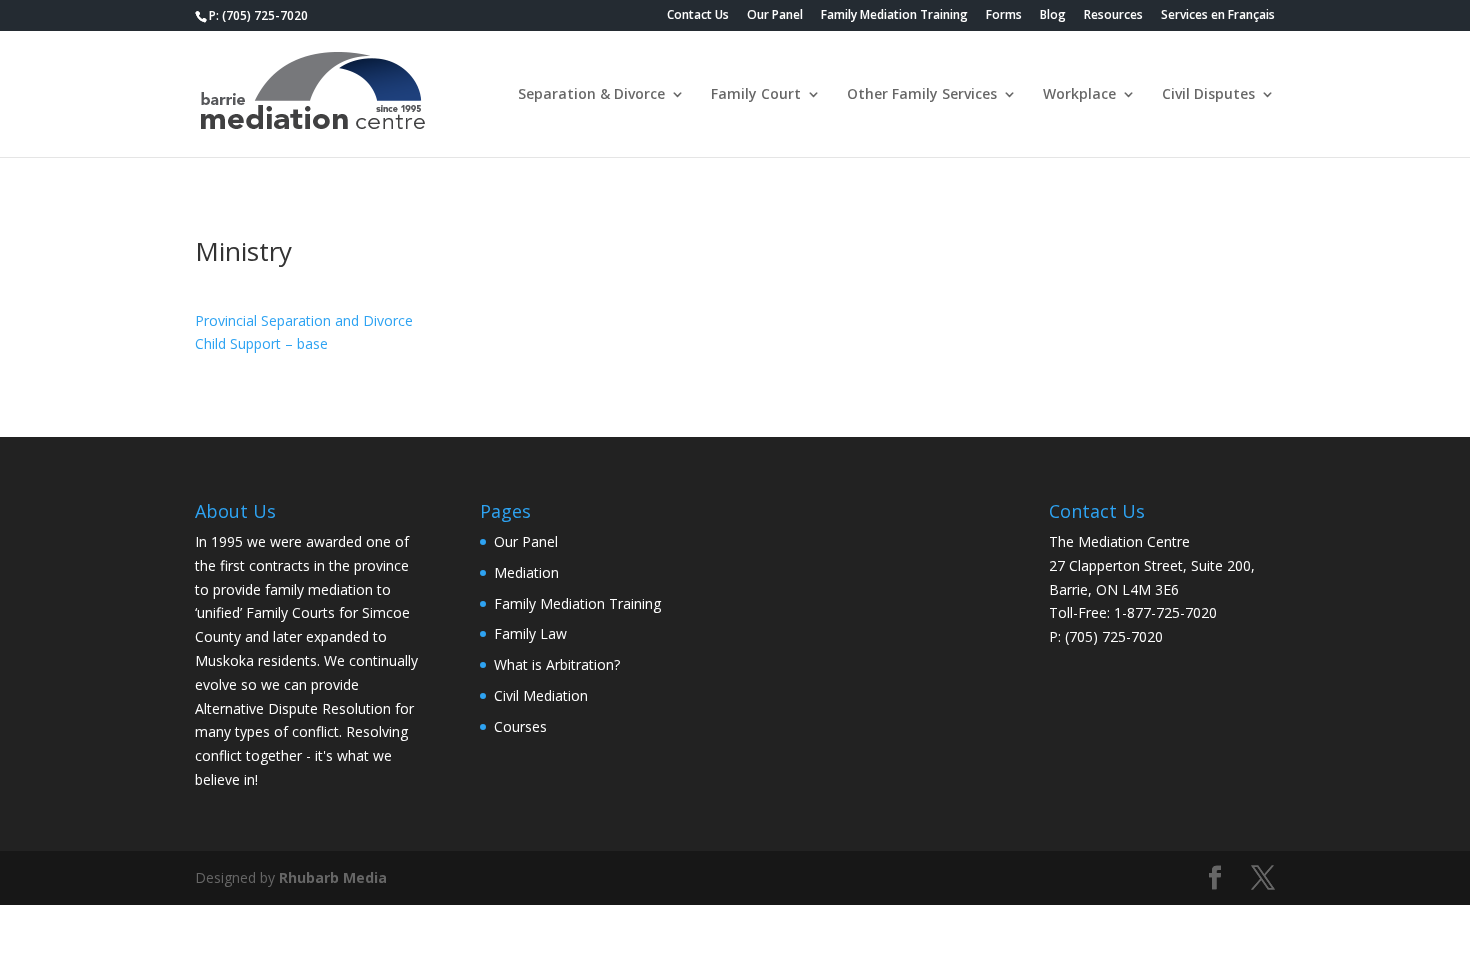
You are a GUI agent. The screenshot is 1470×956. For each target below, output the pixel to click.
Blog (1053, 16)
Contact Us (698, 16)
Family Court (756, 95)
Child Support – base (261, 343)
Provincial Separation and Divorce (304, 320)
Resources (1113, 16)
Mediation (526, 572)
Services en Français (1218, 16)
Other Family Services (922, 95)
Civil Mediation (541, 695)
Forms (1004, 16)
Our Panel (775, 16)
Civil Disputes (1208, 95)
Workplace (1079, 95)
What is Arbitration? (557, 664)
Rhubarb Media (333, 877)
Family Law (530, 633)
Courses (520, 726)
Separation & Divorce (591, 95)
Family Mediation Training (894, 16)
